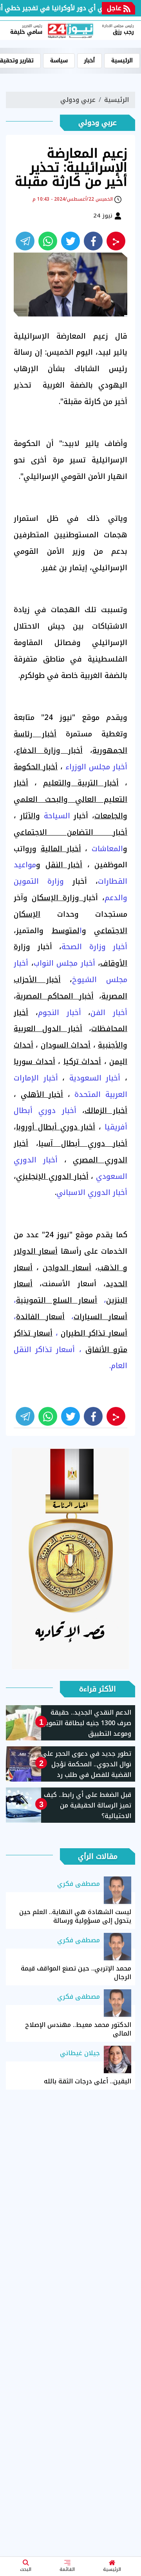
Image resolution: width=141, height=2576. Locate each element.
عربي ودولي (78, 100)
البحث (26, 2569)
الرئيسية (112, 2569)
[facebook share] (93, 241)
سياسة (59, 61)
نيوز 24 (104, 216)
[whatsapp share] (48, 241)
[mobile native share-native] (116, 241)
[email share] (25, 241)
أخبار (89, 61)
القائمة (67, 2569)
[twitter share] (70, 241)
